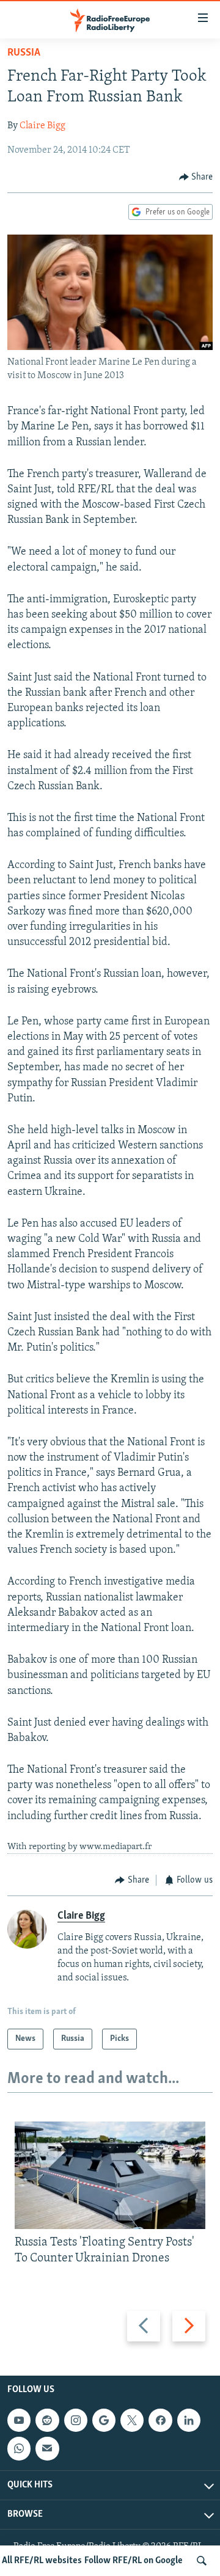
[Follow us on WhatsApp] (19, 2448)
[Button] (196, 177)
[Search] (202, 2561)
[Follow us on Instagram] (76, 2420)
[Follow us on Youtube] (19, 2420)
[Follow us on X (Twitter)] (132, 2420)
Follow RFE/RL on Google (134, 2561)
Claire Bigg (42, 126)
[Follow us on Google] (104, 2420)
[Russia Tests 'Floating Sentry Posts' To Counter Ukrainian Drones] (110, 2175)
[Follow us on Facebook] (160, 2420)
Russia (24, 53)
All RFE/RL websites (42, 2561)
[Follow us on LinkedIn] (189, 2420)
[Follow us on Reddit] (47, 2420)
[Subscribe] (47, 2448)
